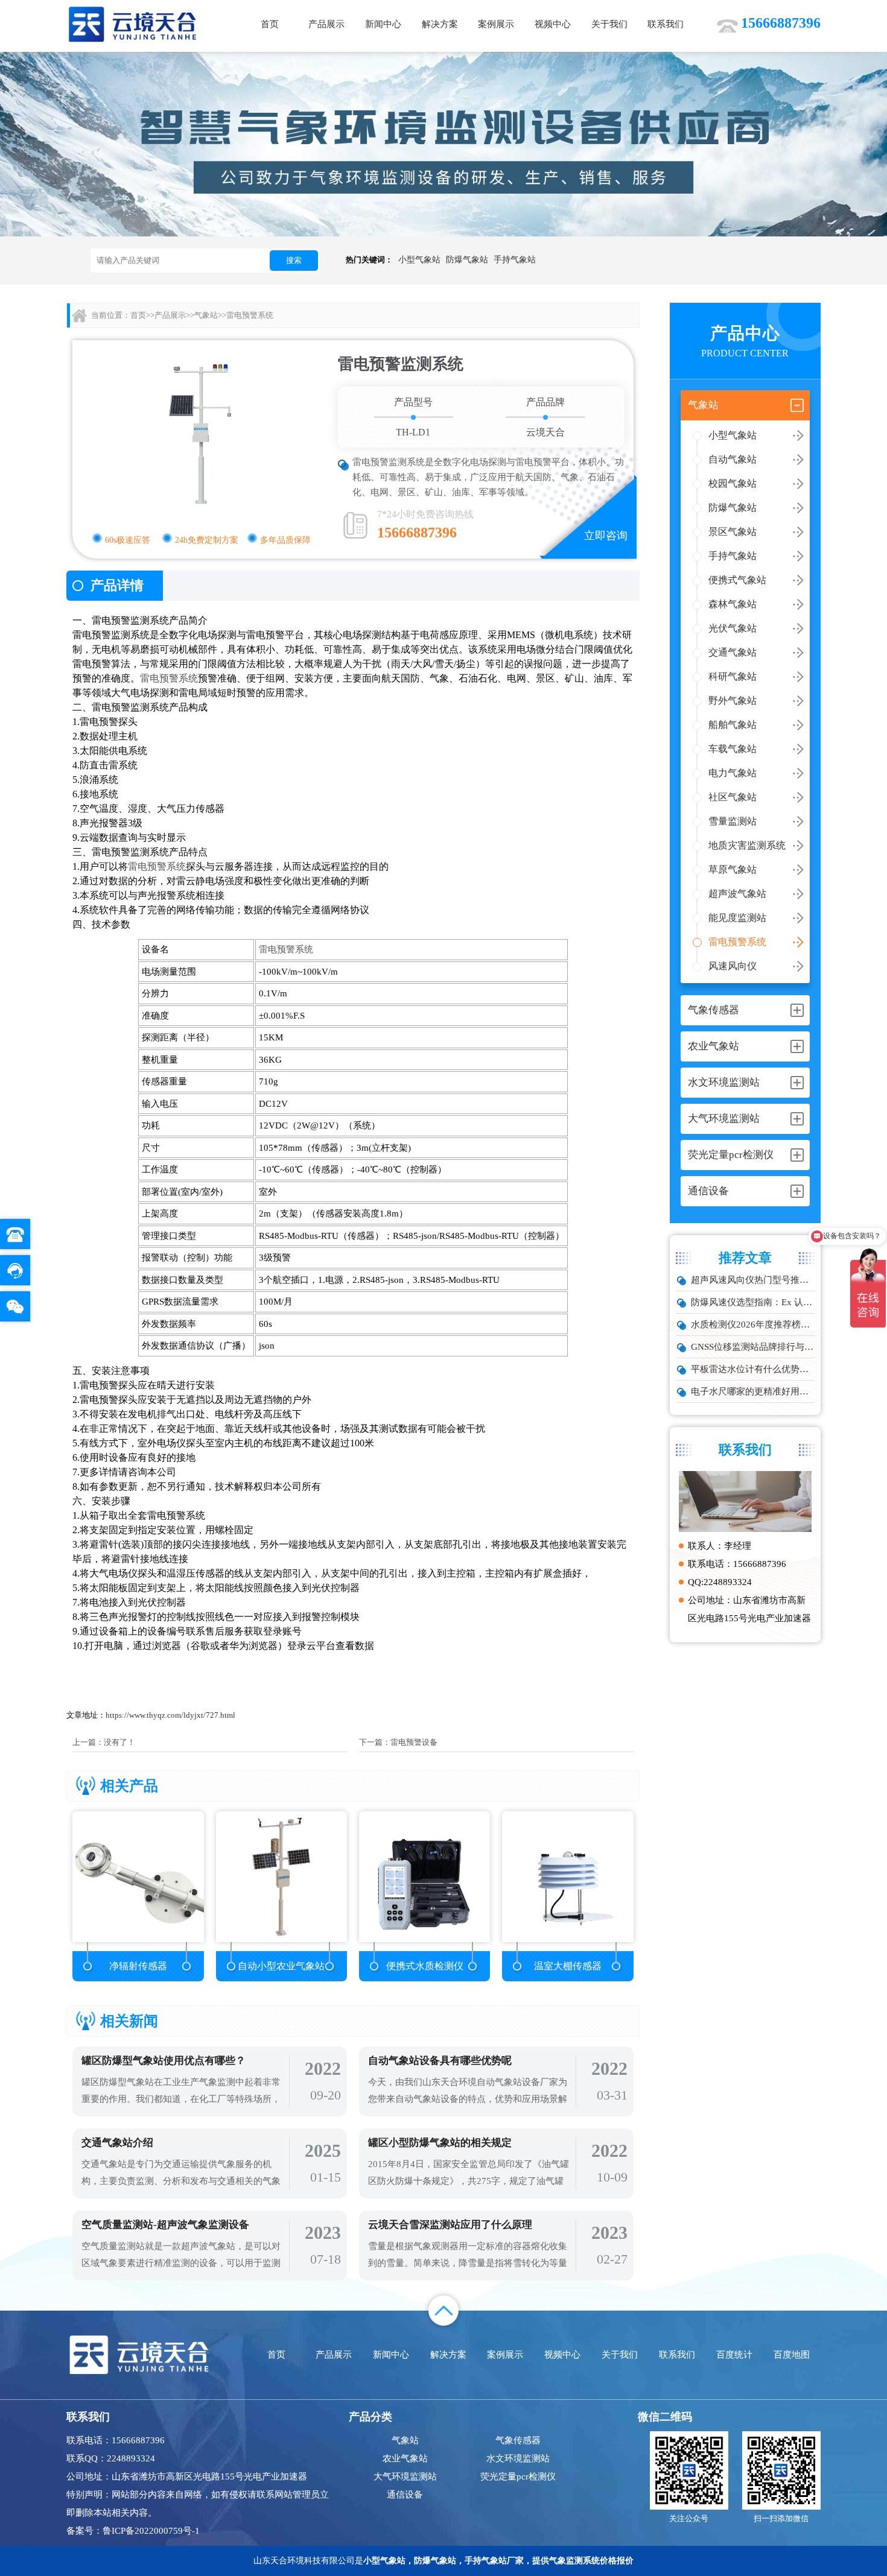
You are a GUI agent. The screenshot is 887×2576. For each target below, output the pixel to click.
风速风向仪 (733, 966)
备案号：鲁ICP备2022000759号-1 (133, 2531)
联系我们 (666, 24)
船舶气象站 (733, 725)
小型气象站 (419, 260)
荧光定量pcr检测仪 (518, 2476)
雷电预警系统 (737, 942)
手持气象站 (515, 260)
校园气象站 (733, 483)
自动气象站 (733, 459)
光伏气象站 (733, 628)
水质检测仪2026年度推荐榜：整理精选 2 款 (753, 1324)
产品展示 (326, 24)
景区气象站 (733, 532)
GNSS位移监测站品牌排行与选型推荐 (753, 1347)
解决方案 (440, 24)
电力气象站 (733, 773)
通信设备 (405, 2495)
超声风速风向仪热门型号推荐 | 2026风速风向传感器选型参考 (753, 1280)
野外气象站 (733, 701)
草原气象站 (733, 869)
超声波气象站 (737, 894)
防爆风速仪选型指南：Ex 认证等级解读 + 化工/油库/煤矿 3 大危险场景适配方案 (753, 1302)
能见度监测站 (737, 918)
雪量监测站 (733, 821)
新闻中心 (383, 24)
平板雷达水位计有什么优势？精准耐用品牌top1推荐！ (753, 1369)
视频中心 (553, 24)
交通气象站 (733, 652)
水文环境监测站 (518, 2458)
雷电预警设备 (414, 1742)
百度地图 (792, 2355)
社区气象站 (733, 797)
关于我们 (609, 24)
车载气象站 (733, 749)
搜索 (294, 260)
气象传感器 (518, 2440)
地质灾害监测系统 (747, 845)
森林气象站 (733, 604)
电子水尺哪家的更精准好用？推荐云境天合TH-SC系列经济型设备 (753, 1391)
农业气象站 (405, 2458)
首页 (270, 24)
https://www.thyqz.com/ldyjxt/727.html (170, 1715)
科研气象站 (733, 676)
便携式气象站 (737, 580)
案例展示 (496, 24)
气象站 (206, 315)
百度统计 (734, 2355)
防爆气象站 (467, 260)
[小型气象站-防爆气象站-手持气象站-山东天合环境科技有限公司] (133, 24)
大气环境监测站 (405, 2476)
